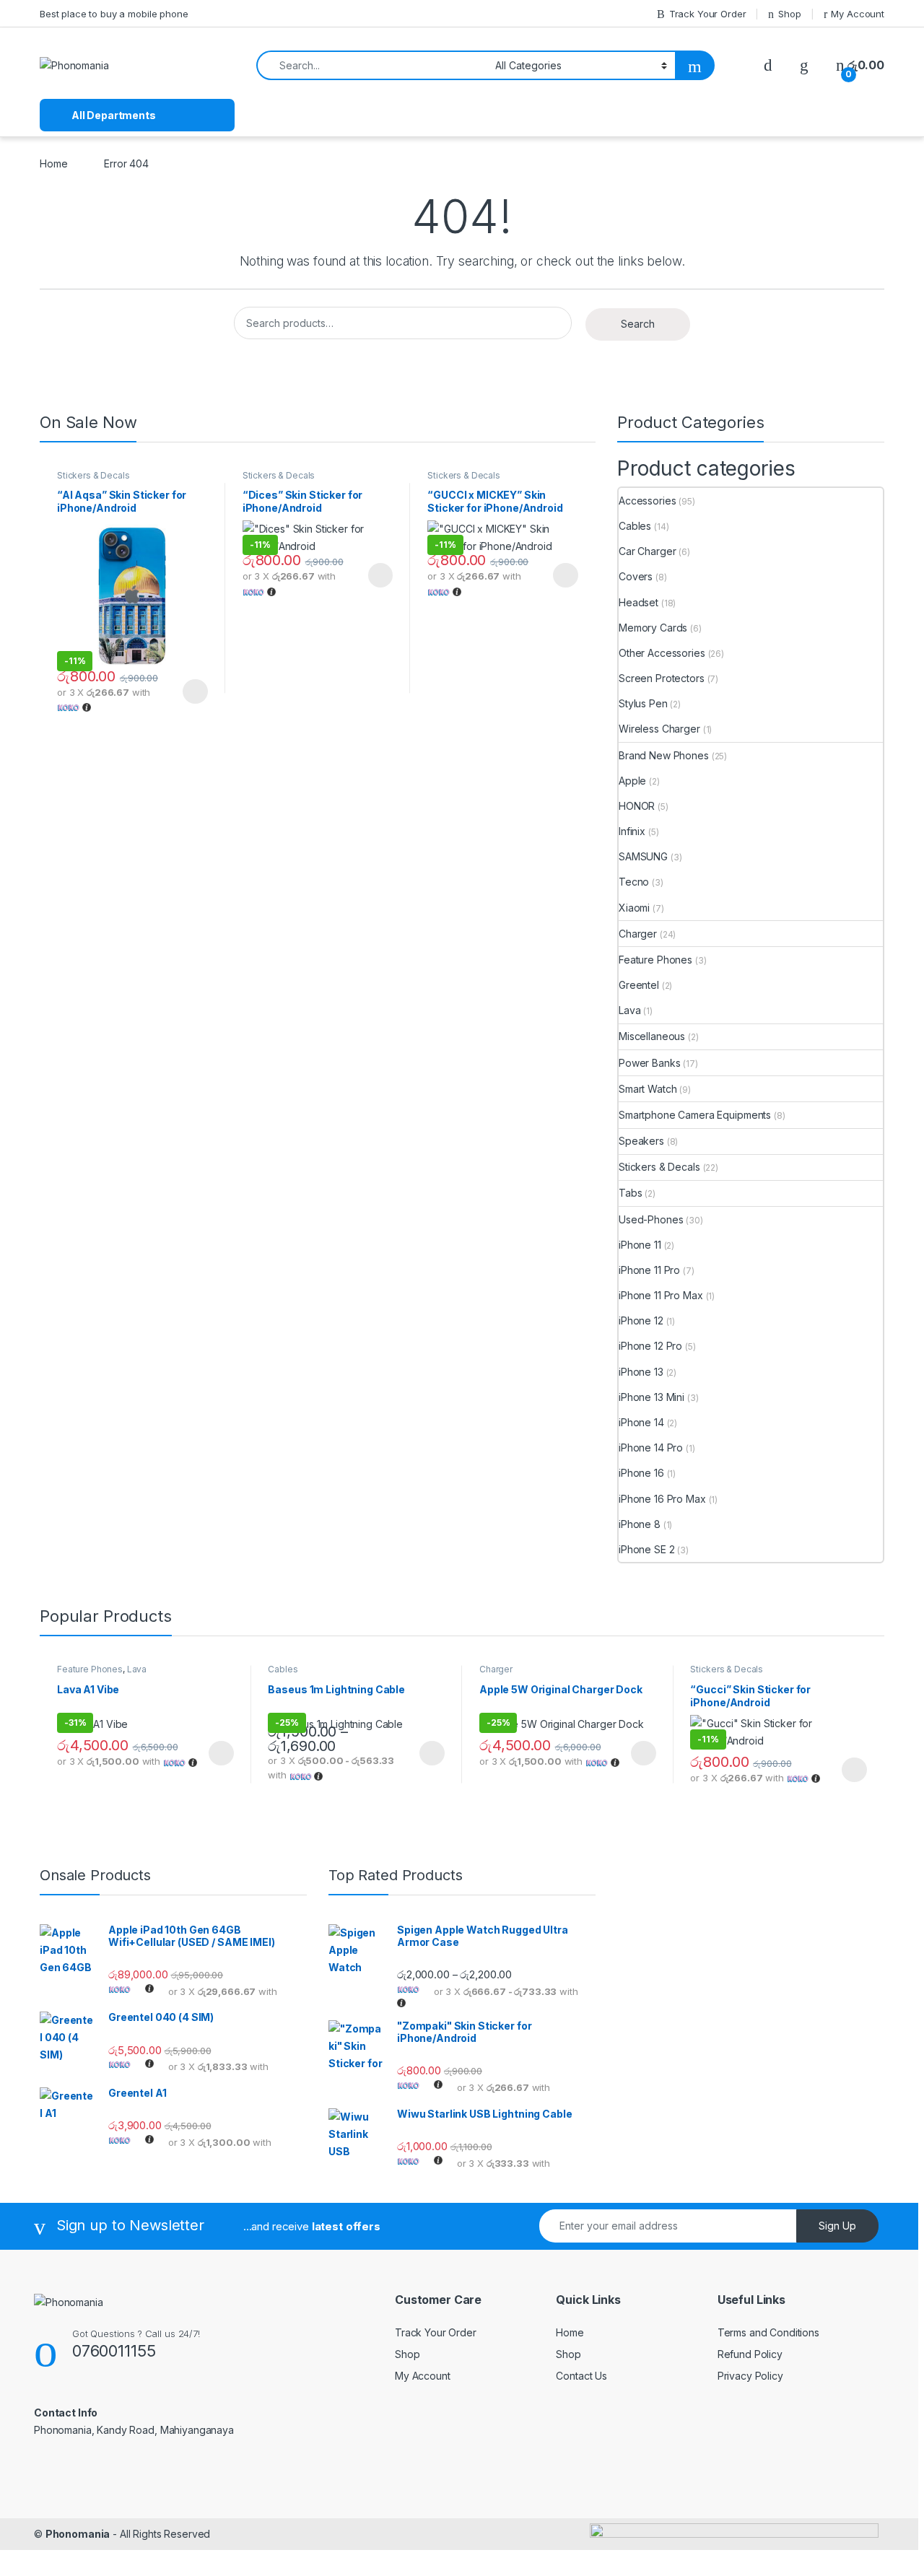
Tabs (630, 1193)
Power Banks (649, 1063)
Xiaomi (634, 908)
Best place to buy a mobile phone (114, 14)
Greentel (639, 985)
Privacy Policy (750, 2376)
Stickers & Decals (93, 475)
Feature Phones (655, 960)
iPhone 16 (641, 1473)
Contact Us (581, 2376)
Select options (191, 691)
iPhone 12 (641, 1320)
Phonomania (78, 2534)
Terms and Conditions (768, 2332)
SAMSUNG (643, 856)
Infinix (632, 831)
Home (53, 163)
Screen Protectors (662, 678)
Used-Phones (651, 1219)
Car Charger (647, 551)
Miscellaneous (652, 1036)
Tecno (634, 882)
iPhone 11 (640, 1245)
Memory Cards (653, 628)
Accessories (647, 501)
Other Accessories (662, 653)
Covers (636, 576)
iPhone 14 (641, 1422)
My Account (858, 14)
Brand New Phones (664, 755)
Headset (638, 602)
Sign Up (837, 2226)
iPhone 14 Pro (651, 1448)
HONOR (637, 806)
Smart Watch (648, 1089)
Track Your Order (708, 14)
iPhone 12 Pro (650, 1346)
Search (638, 324)
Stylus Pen (643, 703)
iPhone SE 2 (646, 1549)
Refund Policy (750, 2354)
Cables (635, 526)
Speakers (641, 1141)
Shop (789, 14)
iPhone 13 (641, 1372)
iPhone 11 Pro (649, 1270)
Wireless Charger (659, 729)
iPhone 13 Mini (651, 1397)
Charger (638, 934)
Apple (632, 781)
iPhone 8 (640, 1524)
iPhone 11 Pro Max (661, 1295)
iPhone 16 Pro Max (662, 1499)
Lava (629, 1010)
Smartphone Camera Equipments (695, 1115)
